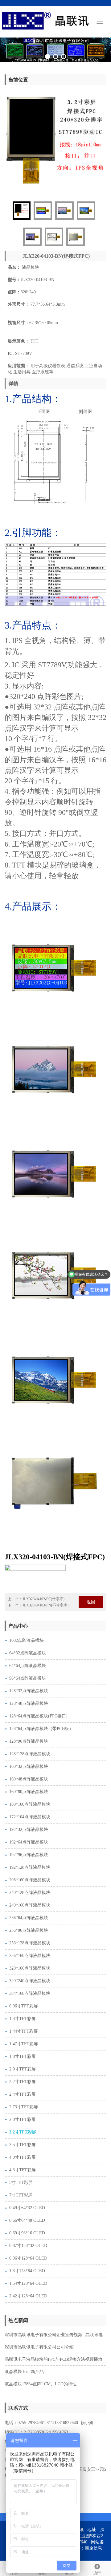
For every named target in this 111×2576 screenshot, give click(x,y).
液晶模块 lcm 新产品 (24, 2366)
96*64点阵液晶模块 (28, 1673)
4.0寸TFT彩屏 (23, 2152)
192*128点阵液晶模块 (30, 1862)
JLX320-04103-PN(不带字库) (45, 1600)
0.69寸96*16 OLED (27, 2227)
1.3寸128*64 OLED (27, 2265)
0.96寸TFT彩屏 (24, 2000)
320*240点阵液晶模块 (30, 1975)
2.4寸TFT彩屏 (23, 2089)
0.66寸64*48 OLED (27, 2215)
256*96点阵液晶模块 (29, 1925)
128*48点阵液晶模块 (29, 1698)
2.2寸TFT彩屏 (23, 2076)
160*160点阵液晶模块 (30, 1799)
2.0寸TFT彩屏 (23, 2064)
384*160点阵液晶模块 (30, 1988)
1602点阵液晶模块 (27, 1635)
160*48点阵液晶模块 (29, 1774)
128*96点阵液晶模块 (29, 1736)
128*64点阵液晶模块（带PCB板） (41, 1723)
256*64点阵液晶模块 (29, 1912)
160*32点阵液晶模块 (29, 1761)
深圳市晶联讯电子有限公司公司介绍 (39, 2342)
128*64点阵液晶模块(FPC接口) (38, 1711)
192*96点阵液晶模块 (29, 1849)
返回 (91, 1596)
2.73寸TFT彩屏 (24, 2101)
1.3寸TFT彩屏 (23, 2013)
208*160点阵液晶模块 (30, 1874)
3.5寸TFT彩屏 (23, 2139)
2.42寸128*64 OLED (28, 2290)
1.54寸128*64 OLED (28, 2278)
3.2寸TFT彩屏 (23, 2127)
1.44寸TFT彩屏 (24, 2026)
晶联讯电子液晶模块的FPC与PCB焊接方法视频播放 (53, 2354)
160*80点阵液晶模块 (29, 1786)
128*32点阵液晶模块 (29, 1685)
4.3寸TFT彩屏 (23, 2164)
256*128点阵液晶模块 (30, 1937)
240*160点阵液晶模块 (30, 1900)
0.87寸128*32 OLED (28, 2240)
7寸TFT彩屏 (21, 2190)
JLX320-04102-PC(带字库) (43, 1594)
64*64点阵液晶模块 (28, 1660)
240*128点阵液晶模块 (30, 1887)
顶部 (97, 2573)
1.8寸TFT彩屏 (23, 2051)
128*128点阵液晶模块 (30, 1748)
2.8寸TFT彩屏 (23, 2114)
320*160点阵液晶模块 (30, 1963)
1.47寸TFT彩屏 (24, 2038)
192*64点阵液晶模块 (29, 1837)
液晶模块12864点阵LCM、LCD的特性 (41, 2378)
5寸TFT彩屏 (21, 2177)
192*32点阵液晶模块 (29, 1824)
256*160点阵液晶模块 (30, 1950)
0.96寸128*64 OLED (28, 2253)
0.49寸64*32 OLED (27, 2202)
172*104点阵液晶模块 (30, 1811)
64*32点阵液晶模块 (28, 1647)
